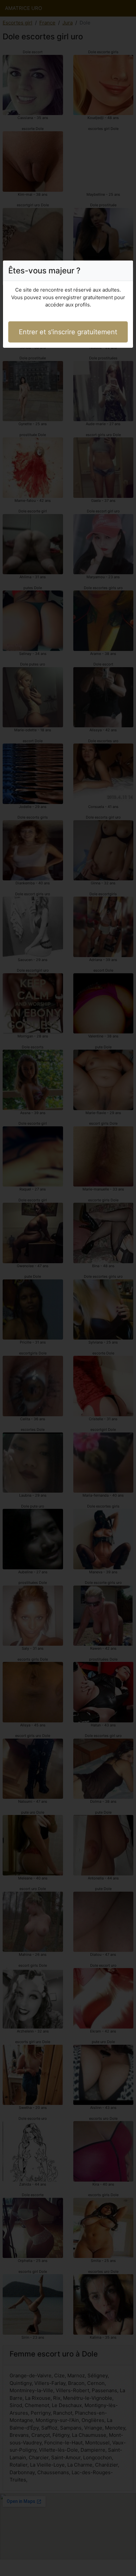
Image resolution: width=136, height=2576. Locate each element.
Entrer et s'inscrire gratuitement (68, 332)
